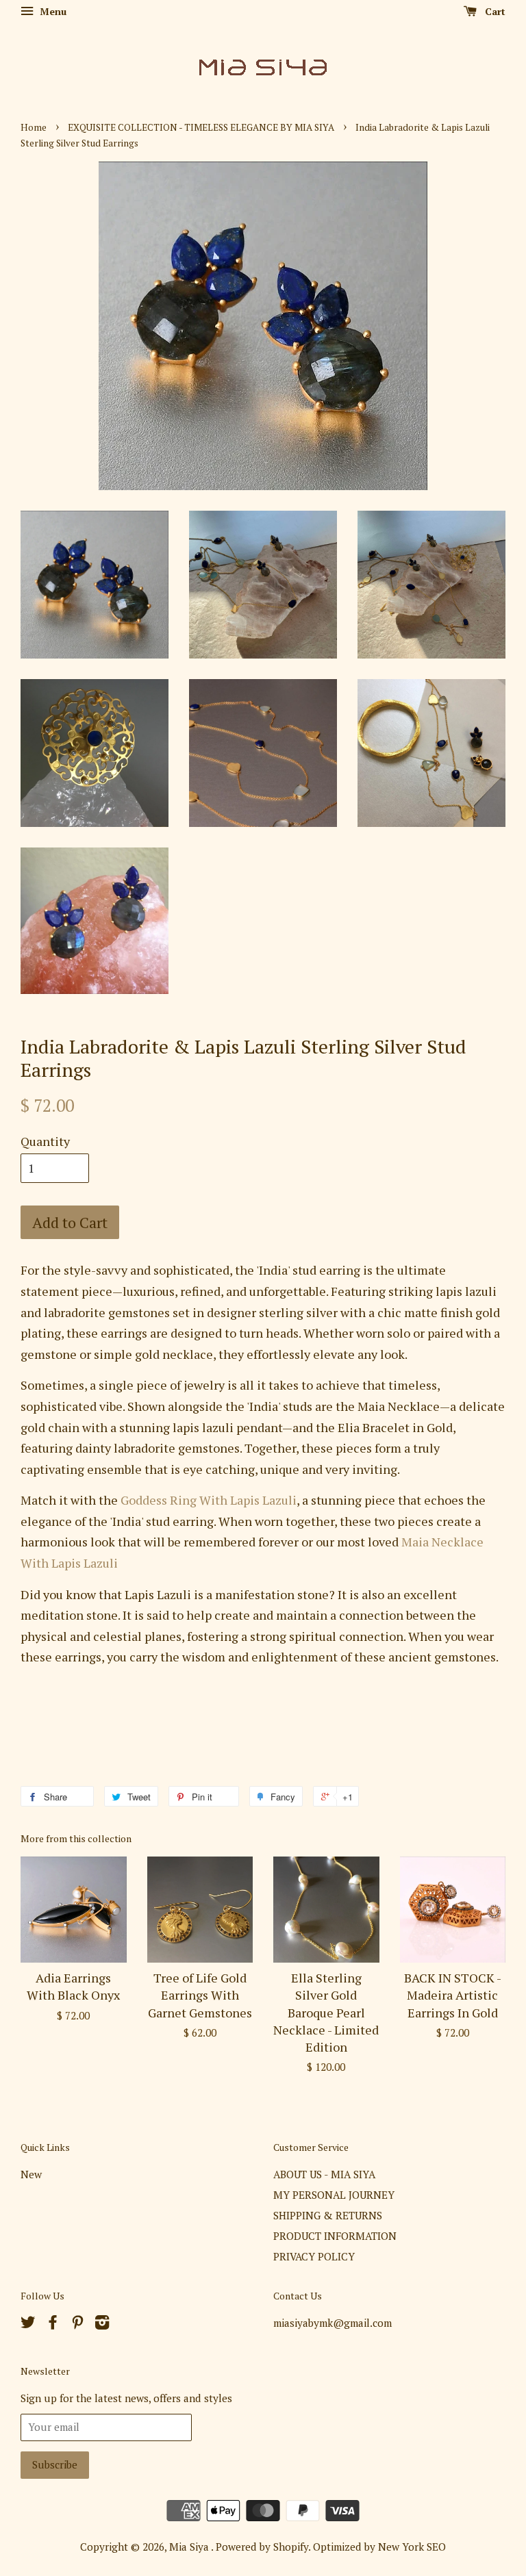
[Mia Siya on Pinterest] (77, 2324)
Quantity (45, 1141)
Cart (494, 11)
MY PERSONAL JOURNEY (334, 2195)
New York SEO (412, 2547)
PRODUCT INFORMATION (335, 2236)
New (31, 2174)
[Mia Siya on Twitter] (28, 2324)
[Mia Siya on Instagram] (102, 2324)
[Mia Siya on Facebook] (53, 2324)
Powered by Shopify (262, 2547)
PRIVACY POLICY (314, 2256)
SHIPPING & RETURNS (328, 2215)
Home (34, 127)
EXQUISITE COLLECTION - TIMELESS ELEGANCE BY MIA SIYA (201, 127)
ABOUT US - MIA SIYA (324, 2174)
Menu (52, 11)
